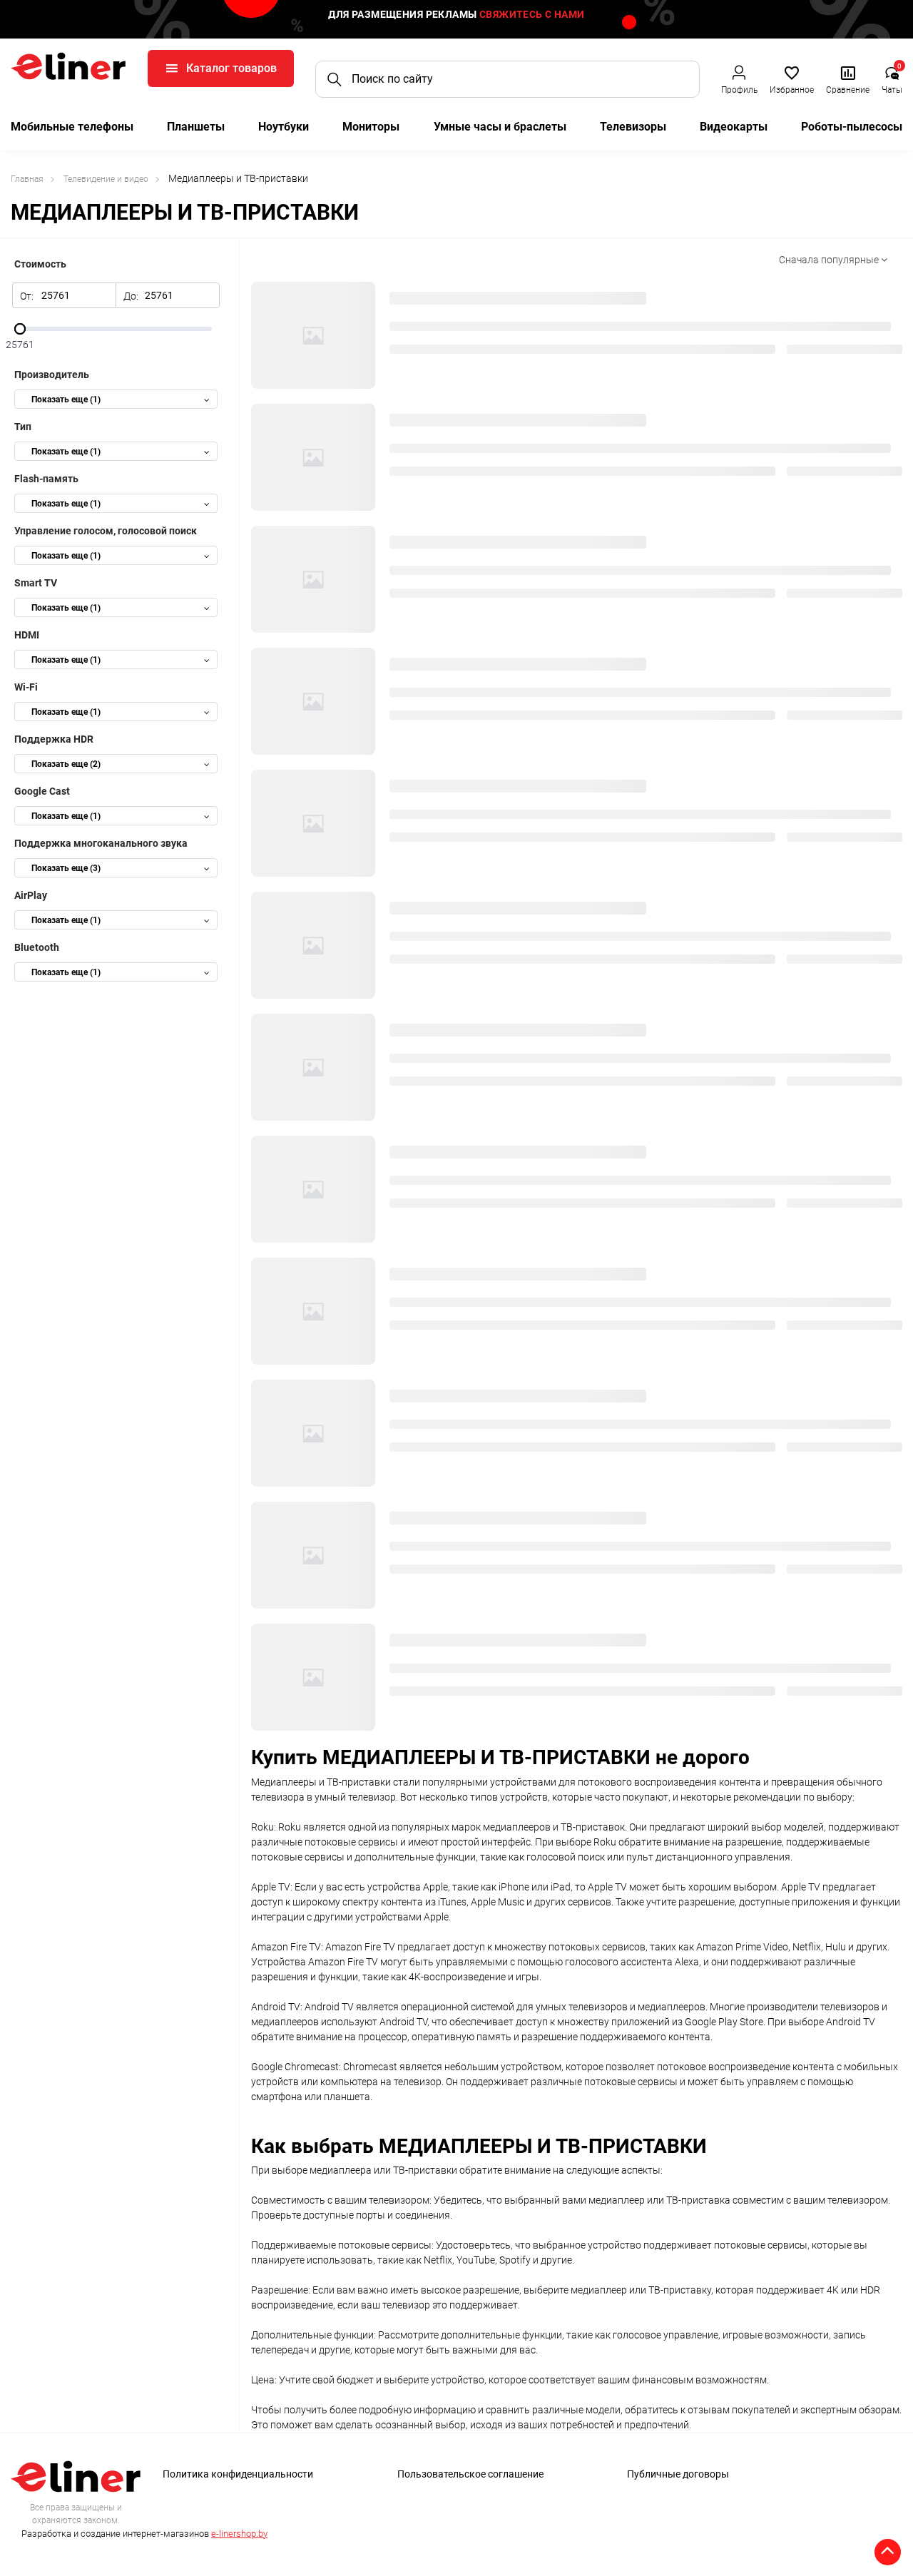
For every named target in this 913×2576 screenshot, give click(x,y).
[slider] (116, 329)
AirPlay (31, 895)
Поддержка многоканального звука (101, 843)
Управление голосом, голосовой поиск (106, 531)
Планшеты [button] (196, 127)
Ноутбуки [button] (284, 127)
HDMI (27, 635)
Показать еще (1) (66, 399)
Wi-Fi (26, 687)
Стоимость (40, 264)
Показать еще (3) (66, 868)
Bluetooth (37, 947)
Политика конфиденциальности (238, 2474)
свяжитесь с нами (532, 14)
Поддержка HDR (54, 739)
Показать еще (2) (66, 764)
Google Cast (42, 791)
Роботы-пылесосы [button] (852, 127)
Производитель (52, 375)
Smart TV (36, 583)
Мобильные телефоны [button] (72, 127)
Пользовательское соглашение (470, 2474)
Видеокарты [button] (734, 127)
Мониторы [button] (371, 127)
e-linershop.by (239, 2534)
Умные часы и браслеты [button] (500, 127)
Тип (23, 427)
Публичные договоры (678, 2474)
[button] (739, 79)
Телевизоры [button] (633, 127)
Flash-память (46, 479)
